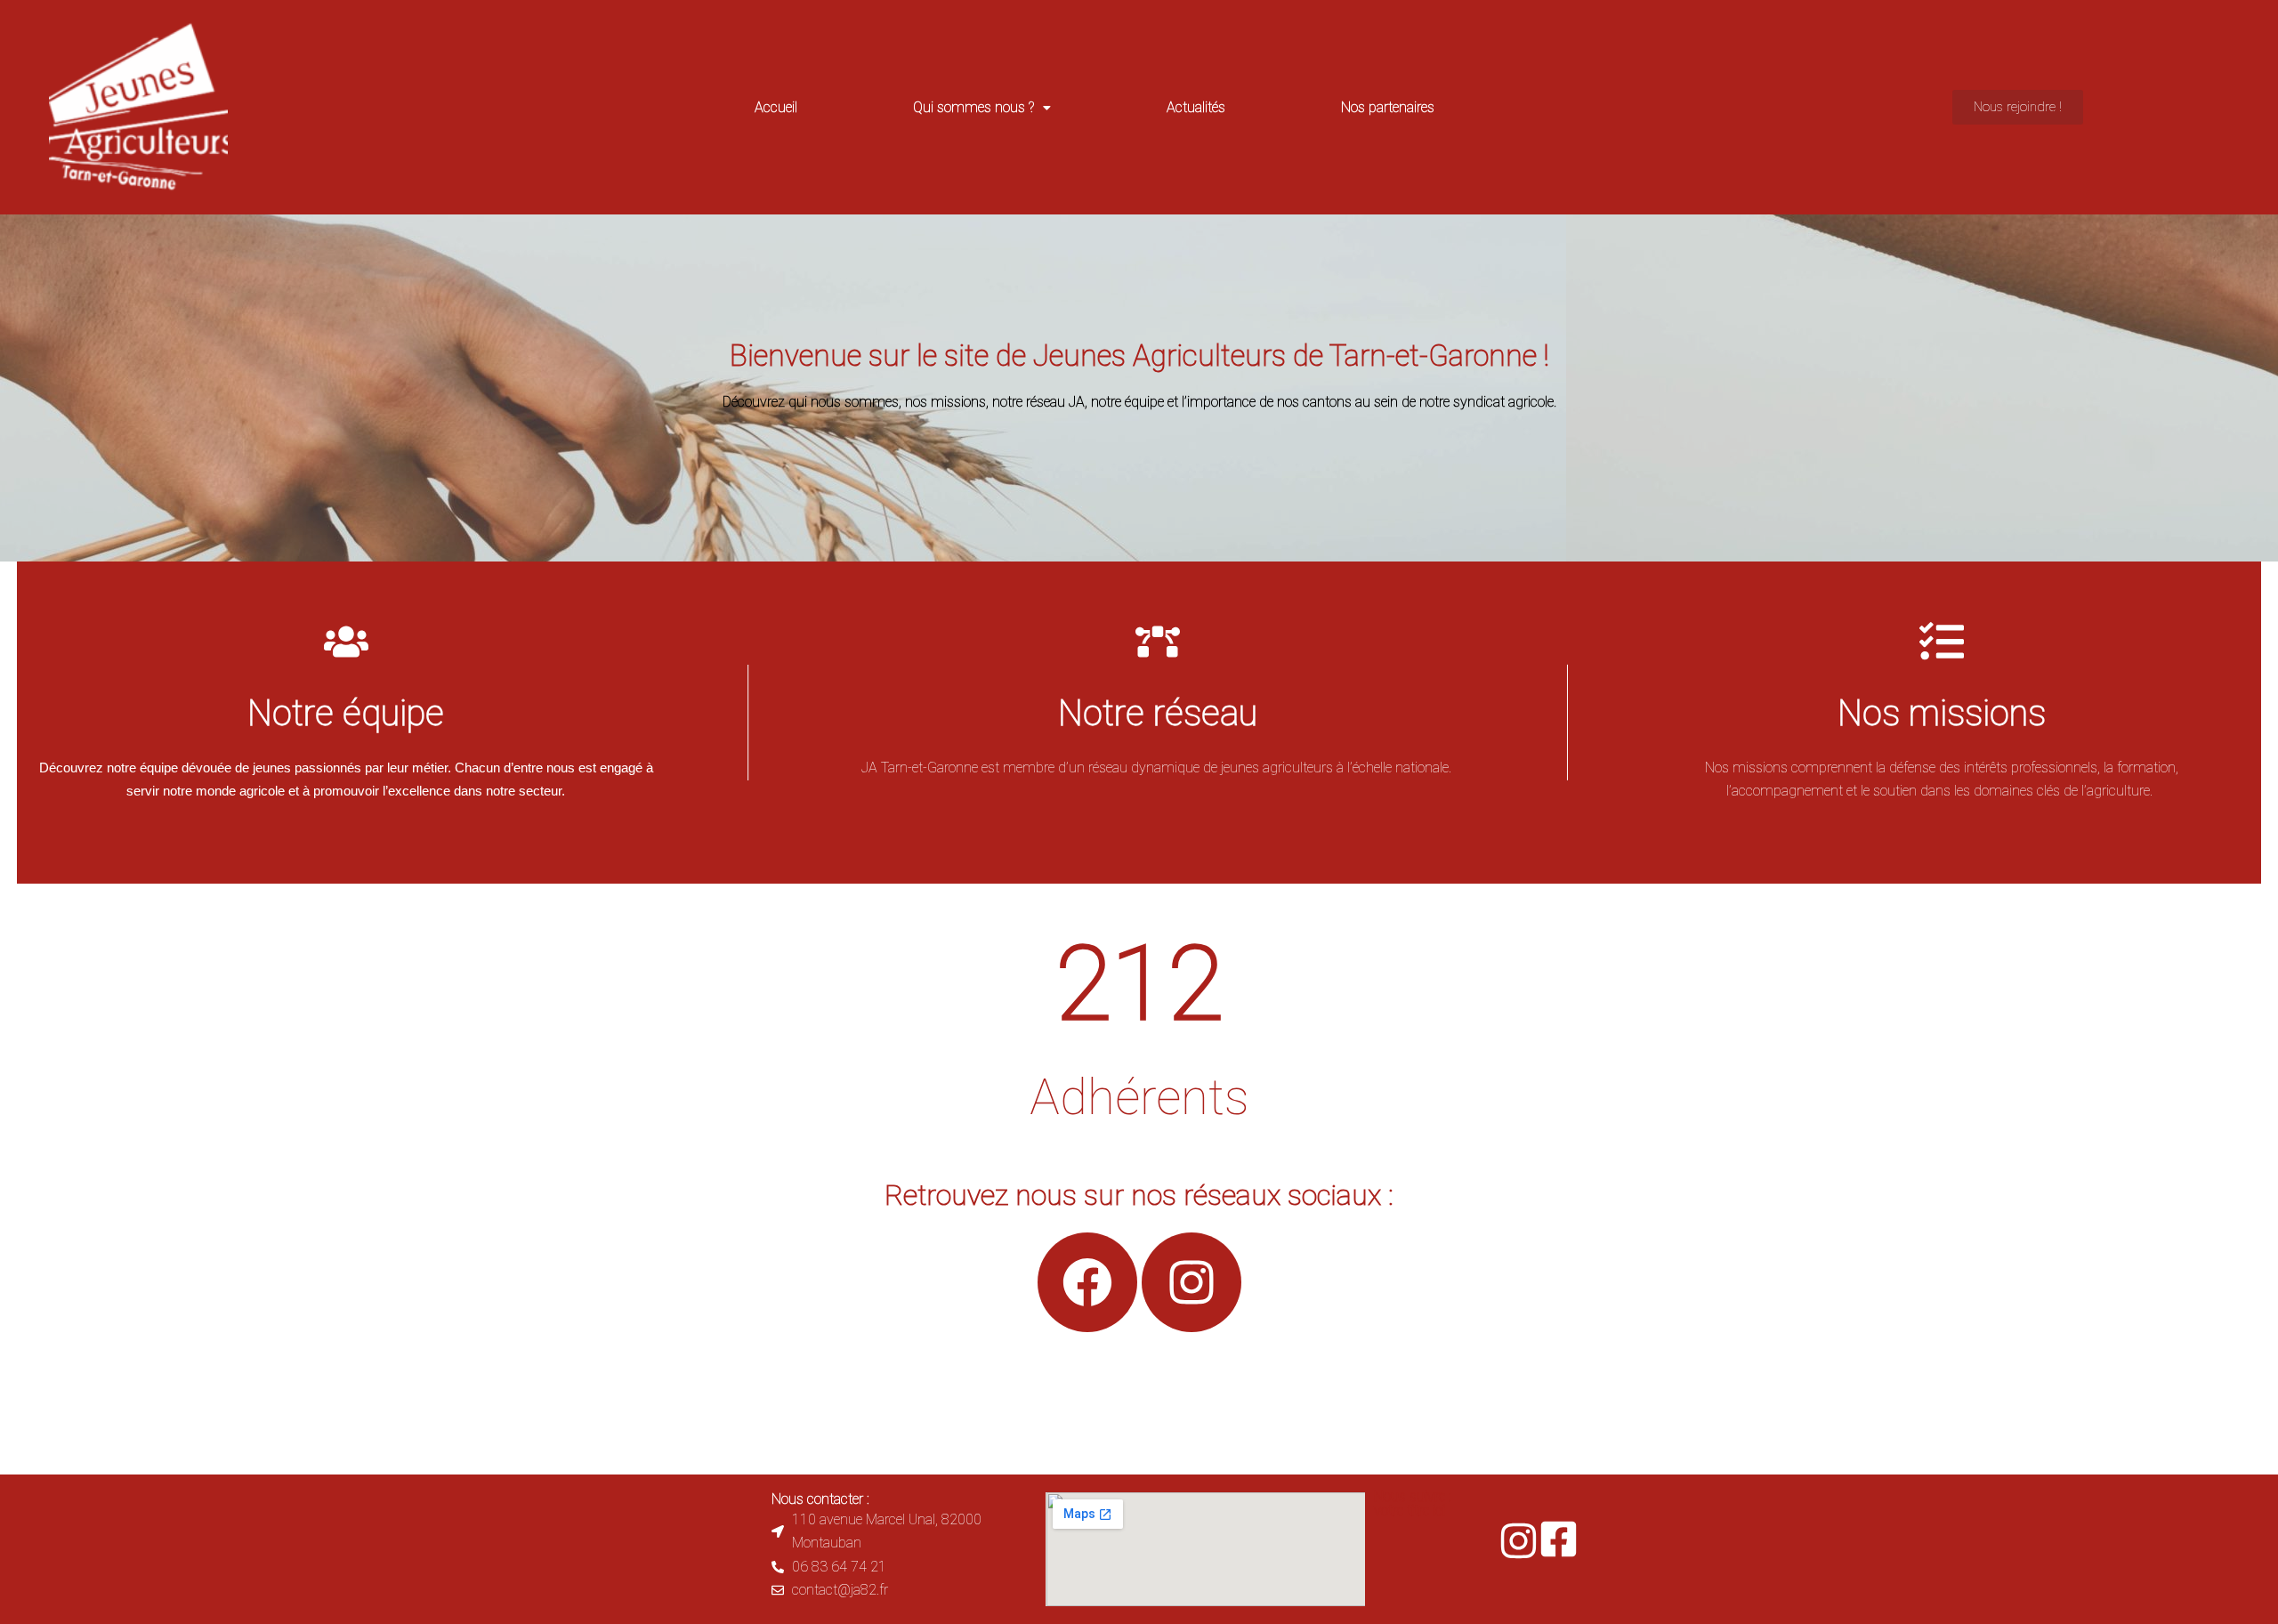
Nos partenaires (1388, 107)
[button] (982, 108)
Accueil (776, 107)
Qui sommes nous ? (973, 107)
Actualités (1196, 107)
